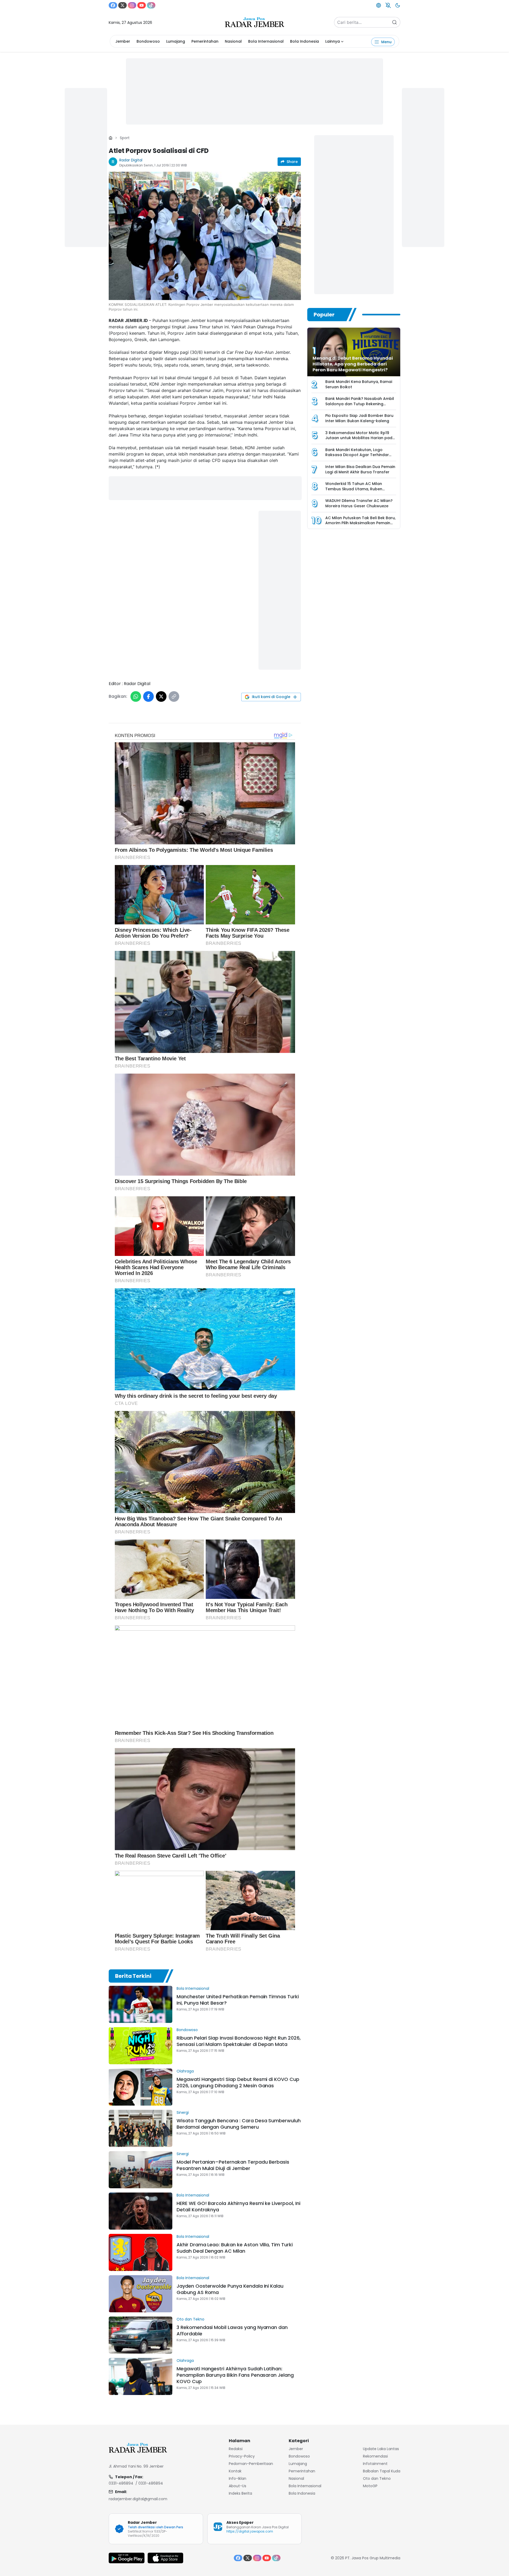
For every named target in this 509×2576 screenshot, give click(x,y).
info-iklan (238, 2478)
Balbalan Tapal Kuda (382, 2471)
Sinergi (183, 2112)
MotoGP (370, 2486)
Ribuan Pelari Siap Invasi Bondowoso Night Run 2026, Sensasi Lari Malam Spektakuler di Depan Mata (239, 2041)
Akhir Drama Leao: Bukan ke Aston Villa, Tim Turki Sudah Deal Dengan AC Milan (235, 2248)
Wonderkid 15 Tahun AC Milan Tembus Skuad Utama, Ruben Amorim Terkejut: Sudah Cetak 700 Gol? (359, 491)
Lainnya (333, 41)
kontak (235, 2471)
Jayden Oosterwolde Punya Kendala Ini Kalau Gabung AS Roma (230, 2289)
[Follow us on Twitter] (122, 5)
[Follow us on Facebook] (113, 5)
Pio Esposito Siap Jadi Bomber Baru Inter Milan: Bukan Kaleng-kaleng (359, 418)
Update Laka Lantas (381, 2449)
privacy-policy (242, 2456)
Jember (123, 41)
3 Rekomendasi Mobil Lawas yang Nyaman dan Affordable (232, 2330)
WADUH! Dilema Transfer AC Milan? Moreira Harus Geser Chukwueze (359, 503)
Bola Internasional (266, 41)
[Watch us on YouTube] (142, 5)
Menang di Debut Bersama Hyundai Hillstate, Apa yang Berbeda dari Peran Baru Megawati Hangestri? (353, 364)
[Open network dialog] (379, 5)
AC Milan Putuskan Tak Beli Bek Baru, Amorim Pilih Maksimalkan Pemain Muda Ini (360, 523)
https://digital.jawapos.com (250, 2531)
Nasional (233, 41)
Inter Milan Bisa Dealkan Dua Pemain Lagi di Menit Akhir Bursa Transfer (360, 469)
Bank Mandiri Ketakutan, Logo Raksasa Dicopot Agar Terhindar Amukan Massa (357, 455)
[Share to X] (161, 696)
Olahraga (185, 2071)
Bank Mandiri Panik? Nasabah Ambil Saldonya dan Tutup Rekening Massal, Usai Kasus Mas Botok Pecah (360, 406)
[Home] (111, 138)
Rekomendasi (375, 2456)
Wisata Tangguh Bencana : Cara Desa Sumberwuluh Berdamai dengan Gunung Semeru (239, 2124)
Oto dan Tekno (190, 2319)
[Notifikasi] (388, 5)
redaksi (236, 2449)
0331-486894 (121, 2483)
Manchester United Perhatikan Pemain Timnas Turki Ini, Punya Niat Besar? (238, 2000)
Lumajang (176, 41)
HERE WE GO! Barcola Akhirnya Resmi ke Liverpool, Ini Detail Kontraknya (238, 2206)
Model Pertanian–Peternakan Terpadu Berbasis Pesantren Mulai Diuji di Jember (233, 2165)
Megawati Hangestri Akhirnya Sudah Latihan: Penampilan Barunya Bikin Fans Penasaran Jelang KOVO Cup (235, 2375)
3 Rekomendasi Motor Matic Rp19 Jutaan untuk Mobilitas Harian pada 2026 (360, 438)
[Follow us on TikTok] (151, 5)
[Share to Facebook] (148, 696)
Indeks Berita (240, 2493)
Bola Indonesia (304, 41)
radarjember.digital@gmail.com (138, 2499)
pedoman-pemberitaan (251, 2464)
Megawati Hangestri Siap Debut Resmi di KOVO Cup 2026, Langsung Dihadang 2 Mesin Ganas (238, 2082)
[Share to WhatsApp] (136, 696)
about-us (238, 2486)
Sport (125, 138)
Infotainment (375, 2464)
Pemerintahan (205, 41)
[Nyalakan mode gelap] (398, 5)
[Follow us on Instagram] (132, 5)
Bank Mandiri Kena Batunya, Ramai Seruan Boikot (359, 384)
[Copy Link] (174, 696)
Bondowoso (148, 41)
